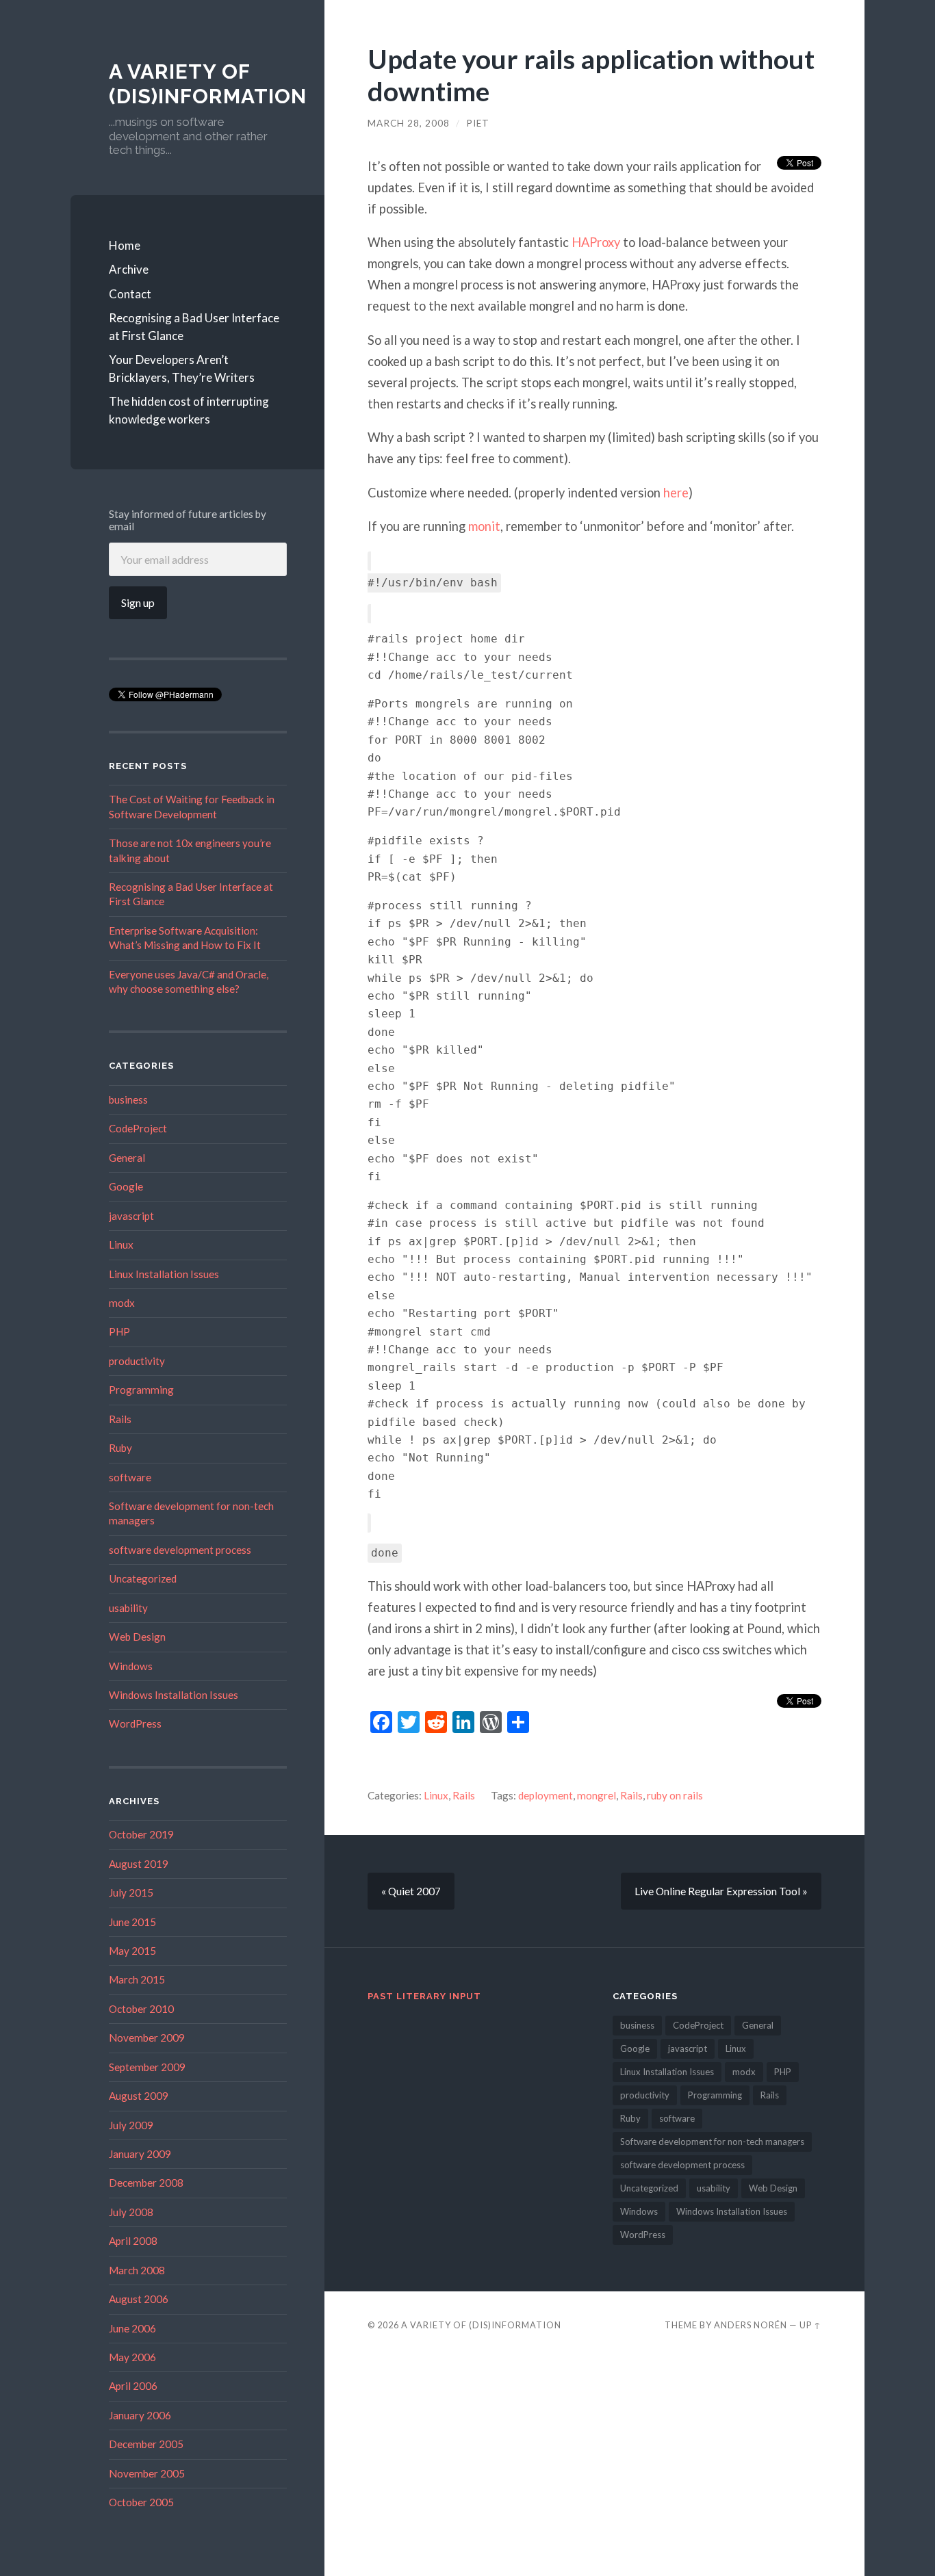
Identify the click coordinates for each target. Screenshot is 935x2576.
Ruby (120, 1448)
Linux (121, 1245)
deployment (546, 1795)
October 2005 (141, 2502)
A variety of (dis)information (208, 84)
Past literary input (424, 1996)
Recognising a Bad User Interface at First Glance (194, 327)
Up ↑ (810, 2325)
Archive (129, 269)
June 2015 (132, 1922)
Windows (131, 1666)
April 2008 (133, 2241)
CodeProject (138, 1128)
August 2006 (139, 2299)
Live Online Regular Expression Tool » (721, 1891)
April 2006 (133, 2386)
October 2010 (141, 2009)
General (127, 1158)
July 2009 (131, 2125)
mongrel (597, 1795)
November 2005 (147, 2473)
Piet (478, 123)
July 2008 (131, 2212)
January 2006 (140, 2415)
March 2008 (137, 2270)
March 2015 (137, 1979)
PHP (119, 1331)
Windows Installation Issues (174, 1695)
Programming (141, 1390)
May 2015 (132, 1951)
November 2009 (147, 2038)
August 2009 (139, 2096)
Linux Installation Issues (164, 1274)
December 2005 (146, 2444)
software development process (180, 1550)
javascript (131, 1216)
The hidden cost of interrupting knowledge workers (189, 410)
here (676, 493)
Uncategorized (143, 1578)
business (128, 1100)
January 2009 (140, 2154)
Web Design (137, 1637)
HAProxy (596, 242)
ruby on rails (675, 1795)
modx (122, 1303)
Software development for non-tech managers (712, 2142)
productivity (137, 1361)
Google (126, 1186)
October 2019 (141, 1834)
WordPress (135, 1723)
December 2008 (146, 2183)
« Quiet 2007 (411, 1891)
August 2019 (139, 1864)
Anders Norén (751, 2325)
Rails (120, 1419)
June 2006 (132, 2328)
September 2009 (147, 2067)
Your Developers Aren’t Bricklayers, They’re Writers (182, 368)
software (130, 1477)
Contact (130, 294)
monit (484, 526)
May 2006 (132, 2357)
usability (128, 1608)
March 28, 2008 (409, 123)
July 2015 (131, 1892)
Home (125, 245)
